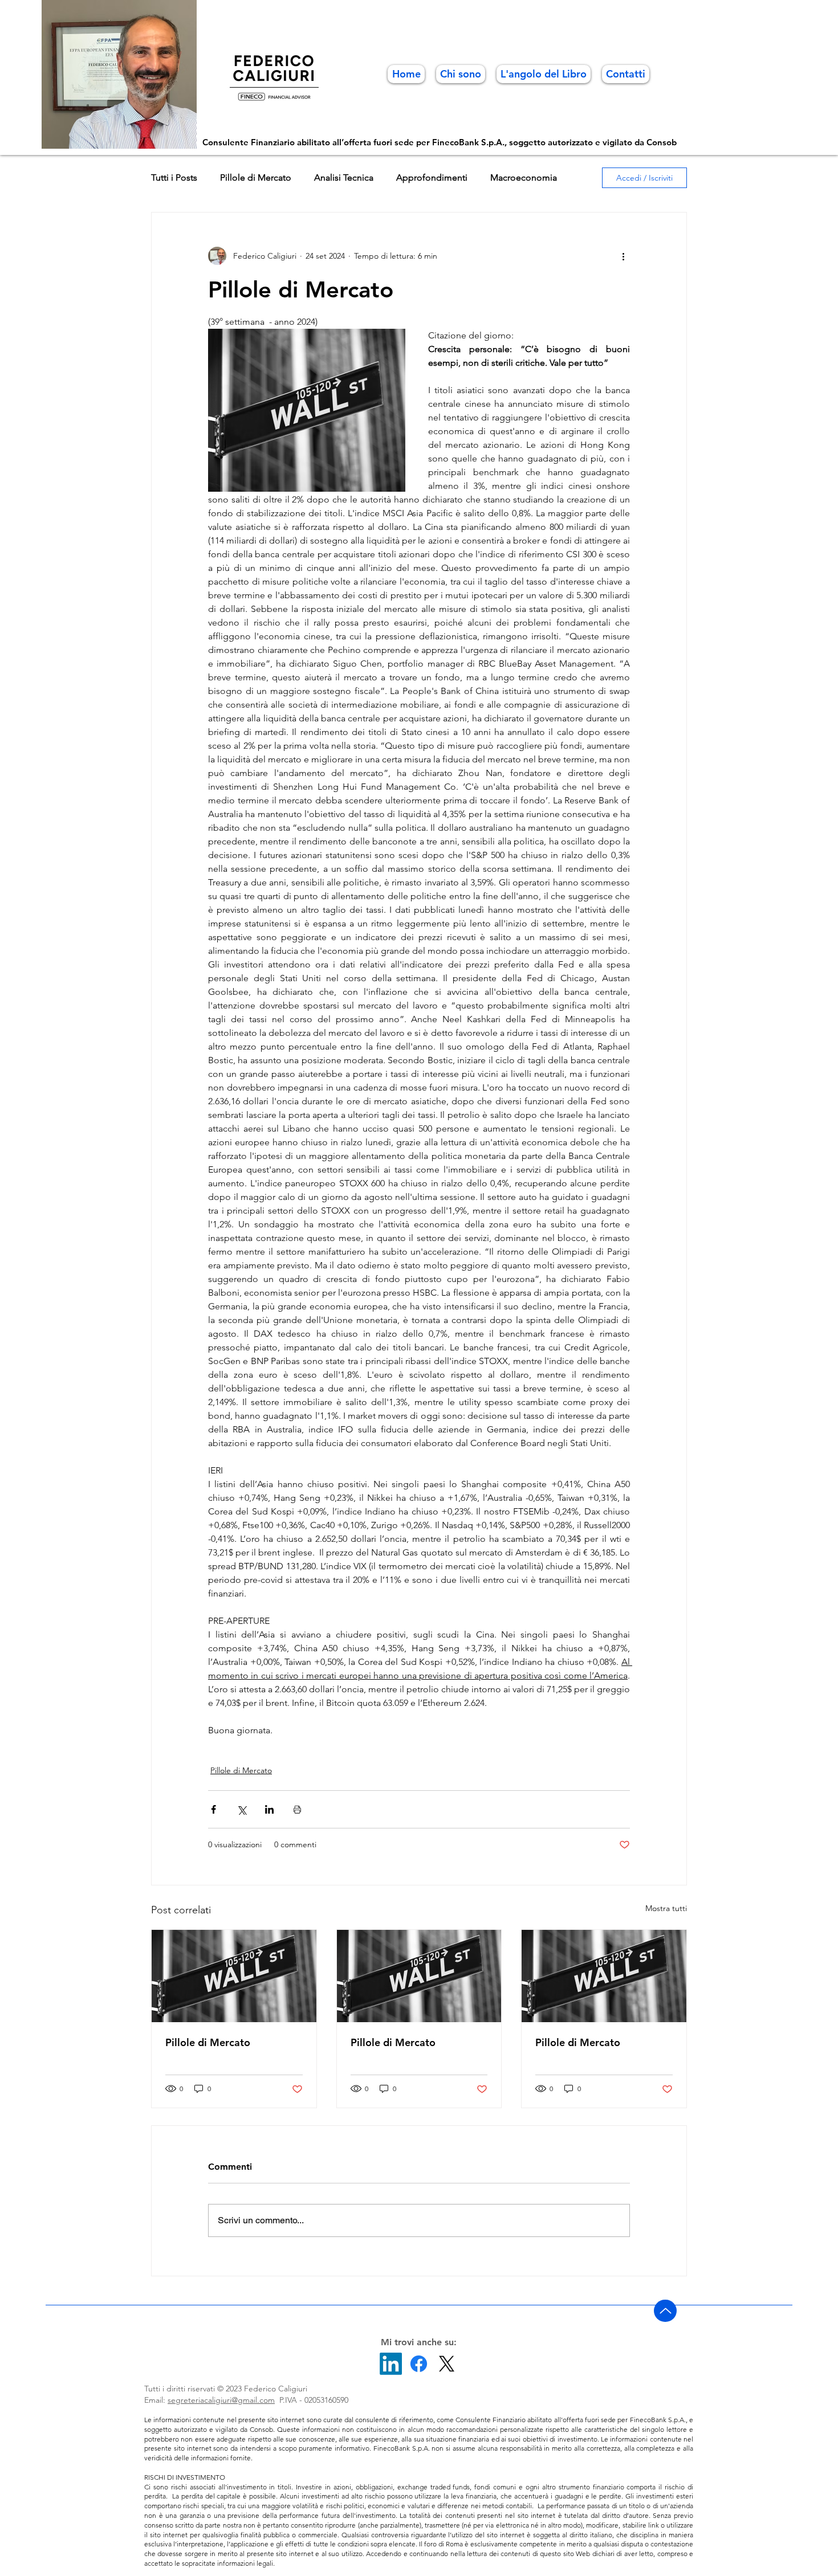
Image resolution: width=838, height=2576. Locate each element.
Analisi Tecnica (344, 177)
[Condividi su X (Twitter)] (241, 1809)
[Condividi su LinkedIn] (269, 1809)
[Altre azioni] (623, 256)
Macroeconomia (524, 177)
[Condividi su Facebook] (213, 1809)
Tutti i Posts (174, 177)
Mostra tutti (666, 1908)
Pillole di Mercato (256, 177)
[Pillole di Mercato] (234, 1976)
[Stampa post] (297, 1809)
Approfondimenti (432, 177)
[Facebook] (419, 2364)
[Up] (665, 2311)
